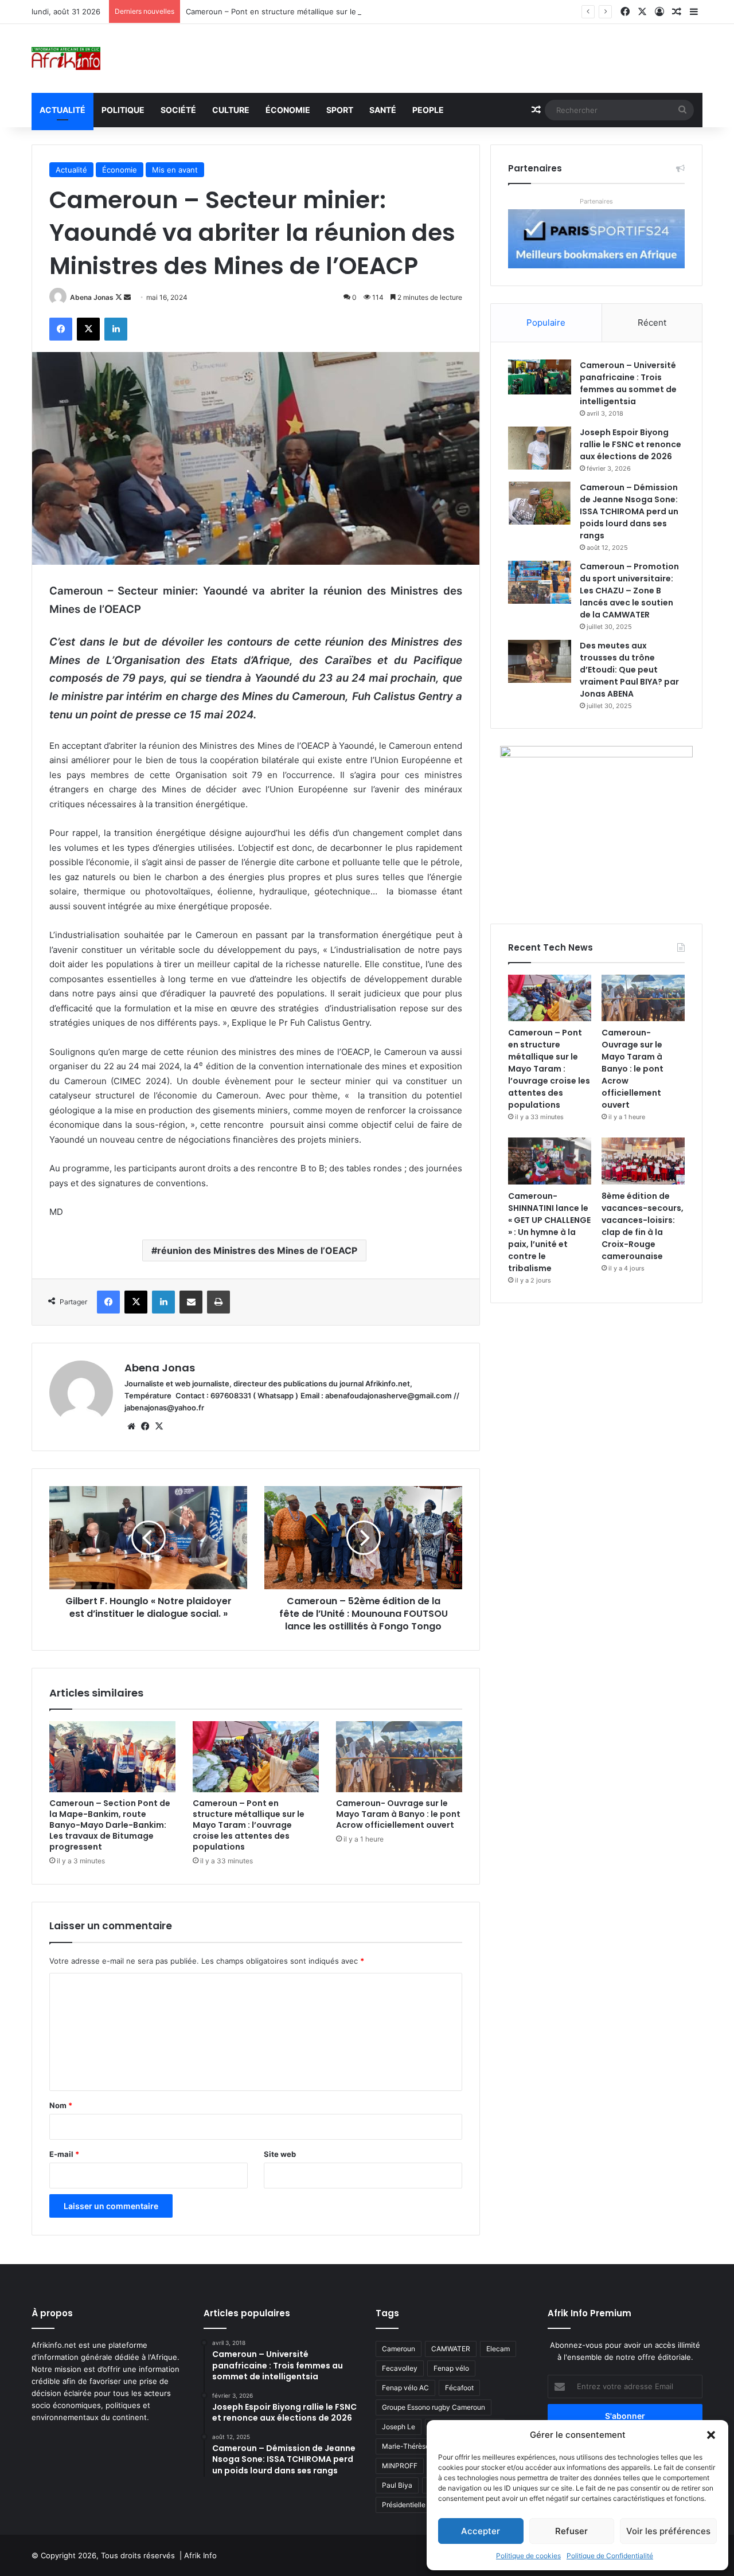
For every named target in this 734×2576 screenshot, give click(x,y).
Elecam (498, 2349)
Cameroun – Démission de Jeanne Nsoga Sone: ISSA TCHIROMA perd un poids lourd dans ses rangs (629, 511)
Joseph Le (399, 2427)
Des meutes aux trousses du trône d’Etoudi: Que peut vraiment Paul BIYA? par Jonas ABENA (629, 670)
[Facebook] (61, 329)
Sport (340, 110)
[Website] (131, 1426)
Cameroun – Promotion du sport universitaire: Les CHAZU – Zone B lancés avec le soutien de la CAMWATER (629, 591)
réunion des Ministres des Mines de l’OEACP (257, 1250)
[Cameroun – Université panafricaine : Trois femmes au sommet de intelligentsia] (540, 377)
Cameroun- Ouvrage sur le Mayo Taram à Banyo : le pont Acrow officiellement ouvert (398, 1814)
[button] (711, 2435)
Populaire (546, 323)
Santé (383, 110)
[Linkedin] (116, 329)
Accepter (481, 2531)
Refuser (571, 2531)
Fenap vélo (451, 2368)
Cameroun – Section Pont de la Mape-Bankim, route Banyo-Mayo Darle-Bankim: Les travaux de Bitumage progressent (110, 1825)
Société (178, 110)
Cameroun (399, 2349)
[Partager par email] (191, 1302)
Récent (652, 323)
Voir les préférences (668, 2531)
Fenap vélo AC (405, 2388)
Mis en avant (175, 170)
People (428, 110)
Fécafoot (459, 2388)
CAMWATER (451, 2349)
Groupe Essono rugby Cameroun (434, 2407)
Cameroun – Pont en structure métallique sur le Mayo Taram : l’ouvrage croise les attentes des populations (377, 11)
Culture (231, 110)
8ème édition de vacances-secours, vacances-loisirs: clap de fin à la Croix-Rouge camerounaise (643, 1226)
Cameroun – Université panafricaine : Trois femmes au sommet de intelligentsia (628, 383)
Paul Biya (397, 2485)
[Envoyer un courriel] (127, 297)
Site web (280, 2154)
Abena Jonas (92, 297)
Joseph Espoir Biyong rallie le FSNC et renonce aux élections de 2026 (630, 444)
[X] (88, 329)
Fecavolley (400, 2368)
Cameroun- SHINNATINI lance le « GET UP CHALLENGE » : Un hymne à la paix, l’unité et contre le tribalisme (549, 1232)
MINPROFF (400, 2466)
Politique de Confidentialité (610, 2556)
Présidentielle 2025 (413, 2505)
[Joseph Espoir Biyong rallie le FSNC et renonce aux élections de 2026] (540, 448)
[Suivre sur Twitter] (120, 297)
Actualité (63, 110)
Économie (288, 110)
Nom (61, 2105)
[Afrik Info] (66, 58)
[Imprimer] (218, 1302)
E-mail (64, 2154)
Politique (123, 110)
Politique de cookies (528, 2556)
